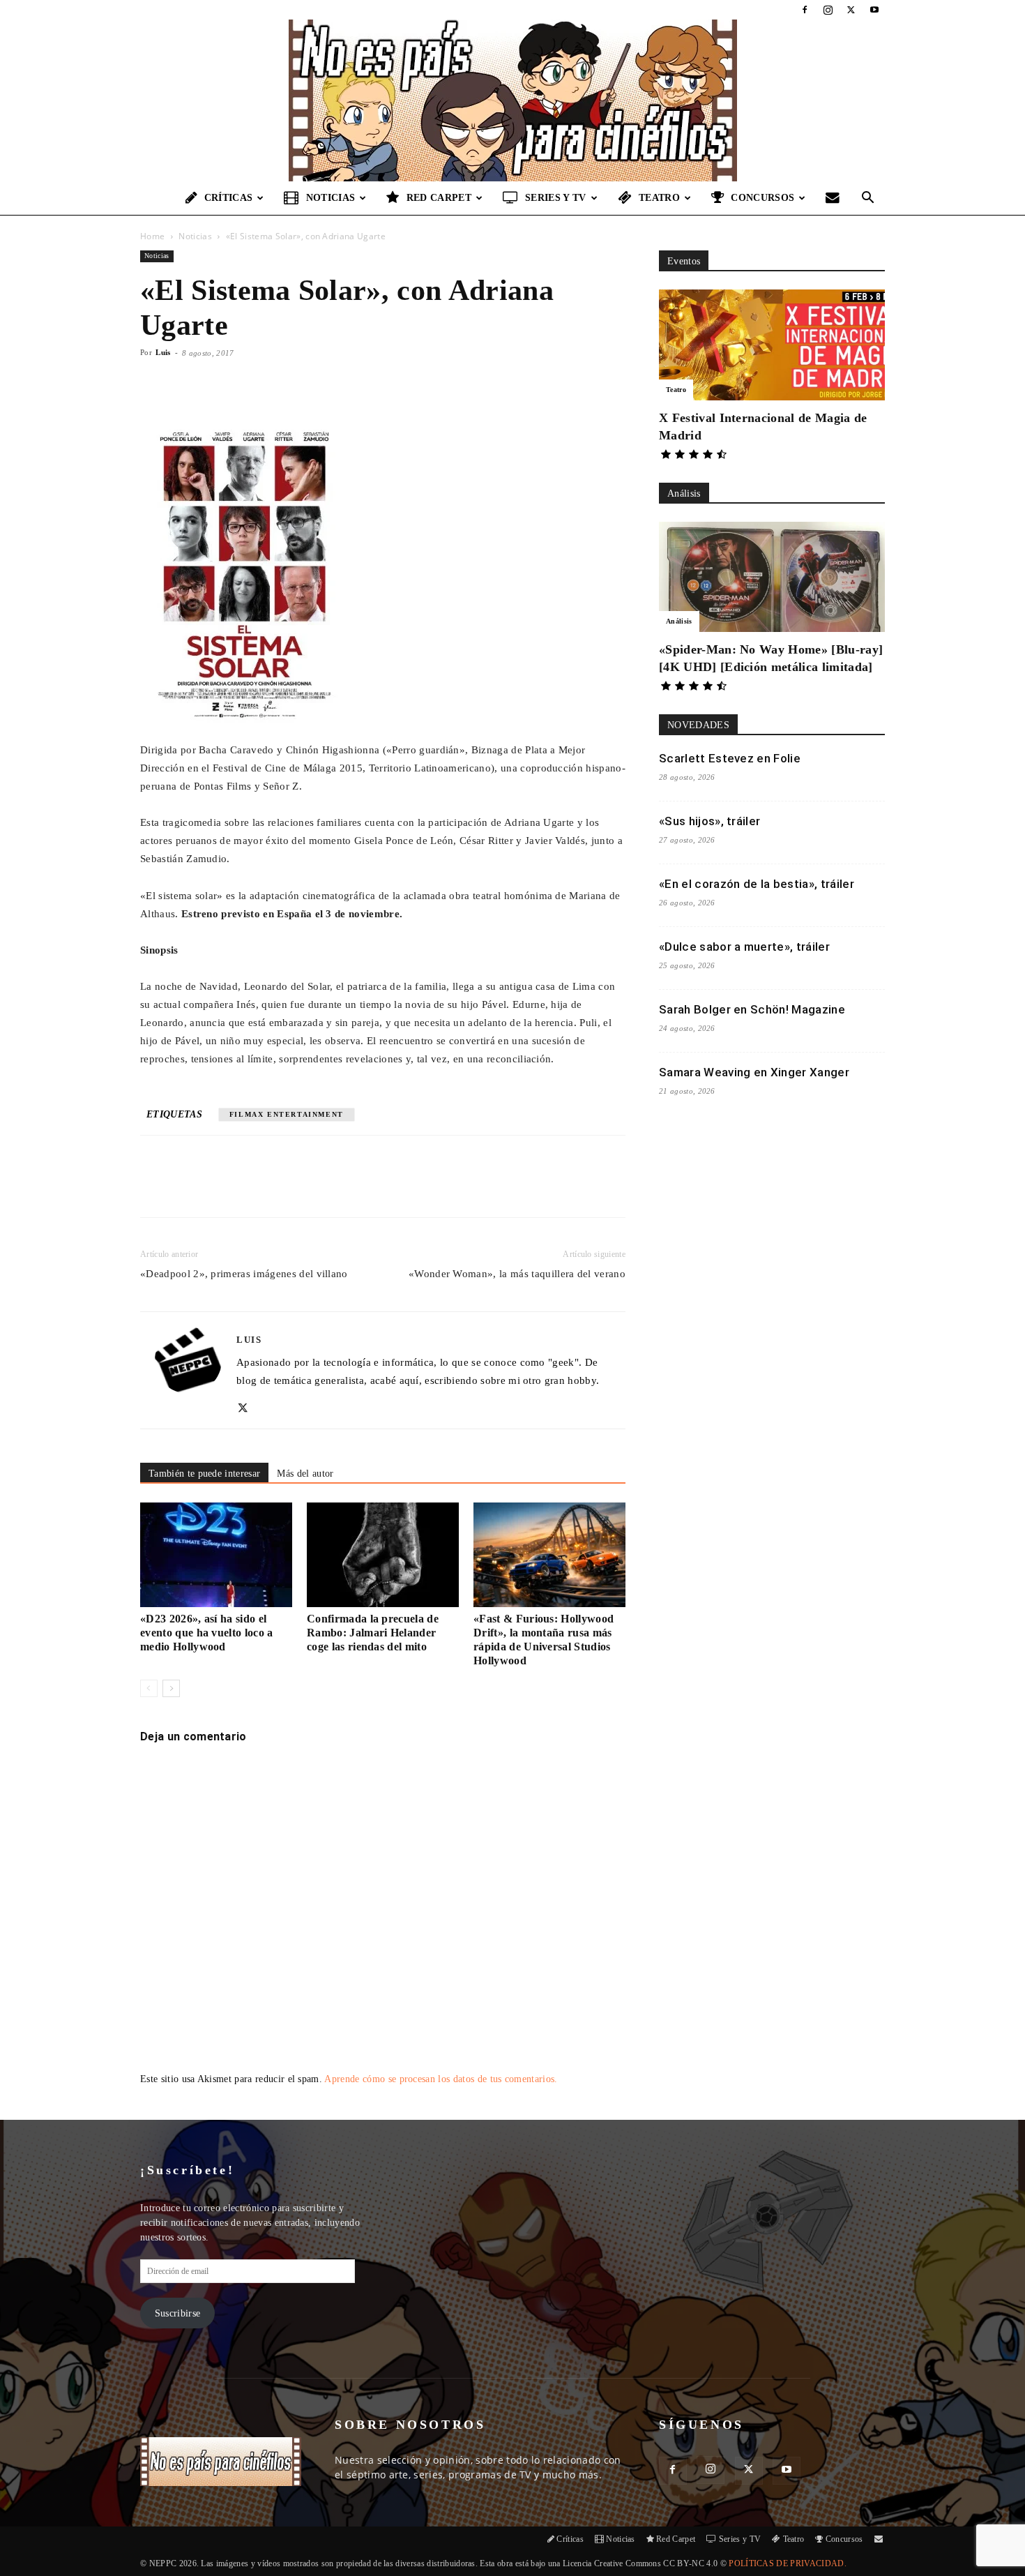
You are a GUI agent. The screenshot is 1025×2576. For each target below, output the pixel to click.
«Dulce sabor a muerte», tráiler (744, 947)
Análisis (679, 621)
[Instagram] (828, 10)
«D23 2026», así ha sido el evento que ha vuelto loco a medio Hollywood (207, 1633)
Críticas (229, 198)
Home (152, 236)
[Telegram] (367, 1189)
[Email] (335, 1189)
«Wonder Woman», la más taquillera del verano (517, 1274)
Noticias (331, 198)
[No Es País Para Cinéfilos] (512, 100)
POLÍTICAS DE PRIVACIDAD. (788, 2563)
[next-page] (171, 1688)
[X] (851, 10)
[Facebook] (805, 10)
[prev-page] (149, 1688)
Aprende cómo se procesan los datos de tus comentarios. (441, 2079)
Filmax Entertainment (287, 1114)
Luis (163, 352)
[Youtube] (874, 10)
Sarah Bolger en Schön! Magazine (752, 1009)
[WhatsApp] (303, 1189)
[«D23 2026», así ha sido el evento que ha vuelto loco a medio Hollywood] (216, 1555)
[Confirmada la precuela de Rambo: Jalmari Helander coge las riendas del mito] (383, 1555)
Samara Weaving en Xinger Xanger (754, 1072)
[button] (868, 199)
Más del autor (305, 1474)
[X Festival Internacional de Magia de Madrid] (772, 345)
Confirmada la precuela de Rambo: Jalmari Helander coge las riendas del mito (373, 1633)
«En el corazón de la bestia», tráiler (757, 884)
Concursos (762, 198)
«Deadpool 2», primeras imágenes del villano (244, 1274)
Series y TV (556, 198)
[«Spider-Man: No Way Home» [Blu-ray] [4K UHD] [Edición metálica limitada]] (772, 577)
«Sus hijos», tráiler (709, 821)
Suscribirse (178, 2313)
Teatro (659, 198)
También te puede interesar (204, 1474)
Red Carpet (439, 198)
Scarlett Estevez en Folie (730, 758)
